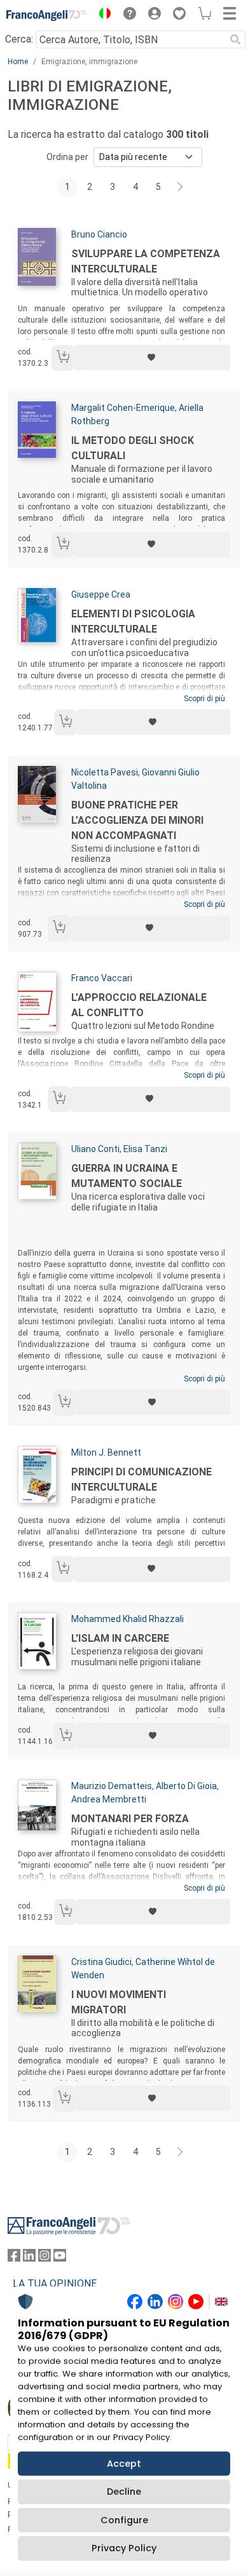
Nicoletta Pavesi (105, 772)
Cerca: (19, 39)
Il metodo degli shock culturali (133, 448)
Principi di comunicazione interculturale (141, 1479)
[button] (102, 15)
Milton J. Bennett (106, 1452)
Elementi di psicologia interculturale (133, 621)
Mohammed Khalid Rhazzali (127, 1619)
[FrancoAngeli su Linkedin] (29, 2258)
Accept (124, 2464)
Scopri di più (204, 699)
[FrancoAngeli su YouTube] (60, 2258)
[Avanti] (181, 187)
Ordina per (67, 157)
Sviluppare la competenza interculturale (146, 261)
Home (18, 62)
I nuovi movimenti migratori (119, 2002)
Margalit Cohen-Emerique (123, 408)
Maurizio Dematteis (112, 1786)
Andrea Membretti (109, 1799)
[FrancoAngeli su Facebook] (14, 2258)
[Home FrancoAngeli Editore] (47, 15)
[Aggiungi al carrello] (63, 358)
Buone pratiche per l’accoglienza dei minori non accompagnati (137, 820)
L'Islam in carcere (120, 1638)
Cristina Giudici (101, 1962)
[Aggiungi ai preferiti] (152, 358)
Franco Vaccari (102, 978)
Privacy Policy (124, 2548)
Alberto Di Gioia (186, 1786)
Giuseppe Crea (101, 594)
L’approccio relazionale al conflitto (139, 1005)
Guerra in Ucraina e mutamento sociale (127, 1176)
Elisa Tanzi (145, 1149)
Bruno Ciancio (99, 234)
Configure (124, 2520)
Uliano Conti (95, 1149)
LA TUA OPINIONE (55, 2284)
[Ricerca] (235, 39)
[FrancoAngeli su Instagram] (45, 2258)
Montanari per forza (130, 1819)
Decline (124, 2492)
